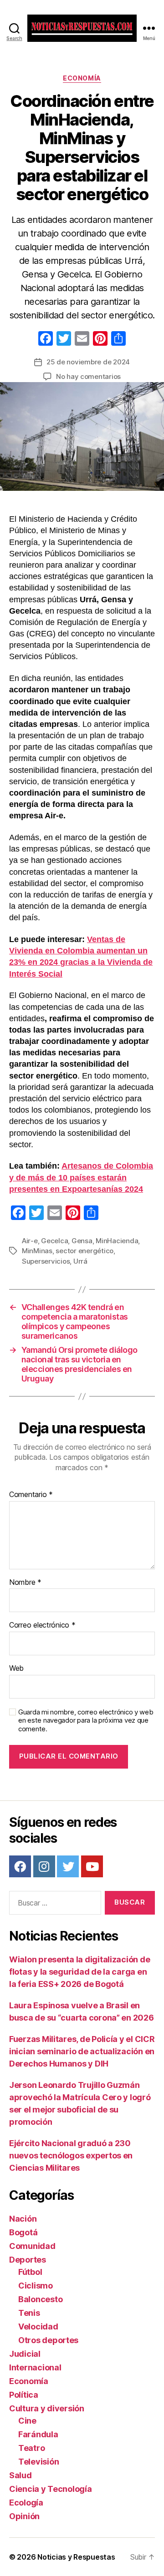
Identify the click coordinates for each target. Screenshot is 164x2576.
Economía (82, 78)
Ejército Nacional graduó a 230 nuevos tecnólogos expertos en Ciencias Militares (71, 2155)
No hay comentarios (88, 376)
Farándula (38, 2434)
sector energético (85, 1251)
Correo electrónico (42, 1625)
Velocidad (38, 2326)
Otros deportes (48, 2340)
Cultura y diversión (47, 2408)
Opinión (24, 2516)
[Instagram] (44, 1866)
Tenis (29, 2313)
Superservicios (46, 1261)
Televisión (38, 2462)
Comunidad (32, 2246)
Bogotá (23, 2232)
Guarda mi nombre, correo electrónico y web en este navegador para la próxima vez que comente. (86, 1721)
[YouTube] (92, 1866)
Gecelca (54, 1241)
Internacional (35, 2367)
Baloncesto (40, 2299)
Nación (23, 2219)
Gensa (82, 1241)
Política (24, 2395)
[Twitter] (68, 1866)
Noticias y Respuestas (76, 2557)
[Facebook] (46, 340)
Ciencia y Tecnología (51, 2489)
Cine (27, 2421)
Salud (20, 2475)
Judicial (25, 2354)
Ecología (26, 2503)
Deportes (28, 2260)
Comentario (31, 1495)
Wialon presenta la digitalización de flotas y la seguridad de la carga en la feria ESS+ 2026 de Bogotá (79, 1972)
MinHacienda (117, 1241)
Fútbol (30, 2272)
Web (16, 1669)
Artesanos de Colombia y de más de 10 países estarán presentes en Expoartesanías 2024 (81, 1177)
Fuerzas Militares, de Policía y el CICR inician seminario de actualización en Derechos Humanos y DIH (82, 2051)
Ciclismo (36, 2286)
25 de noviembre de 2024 (88, 362)
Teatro (31, 2448)
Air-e (30, 1241)
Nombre (25, 1583)
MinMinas (37, 1251)
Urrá (80, 1261)
